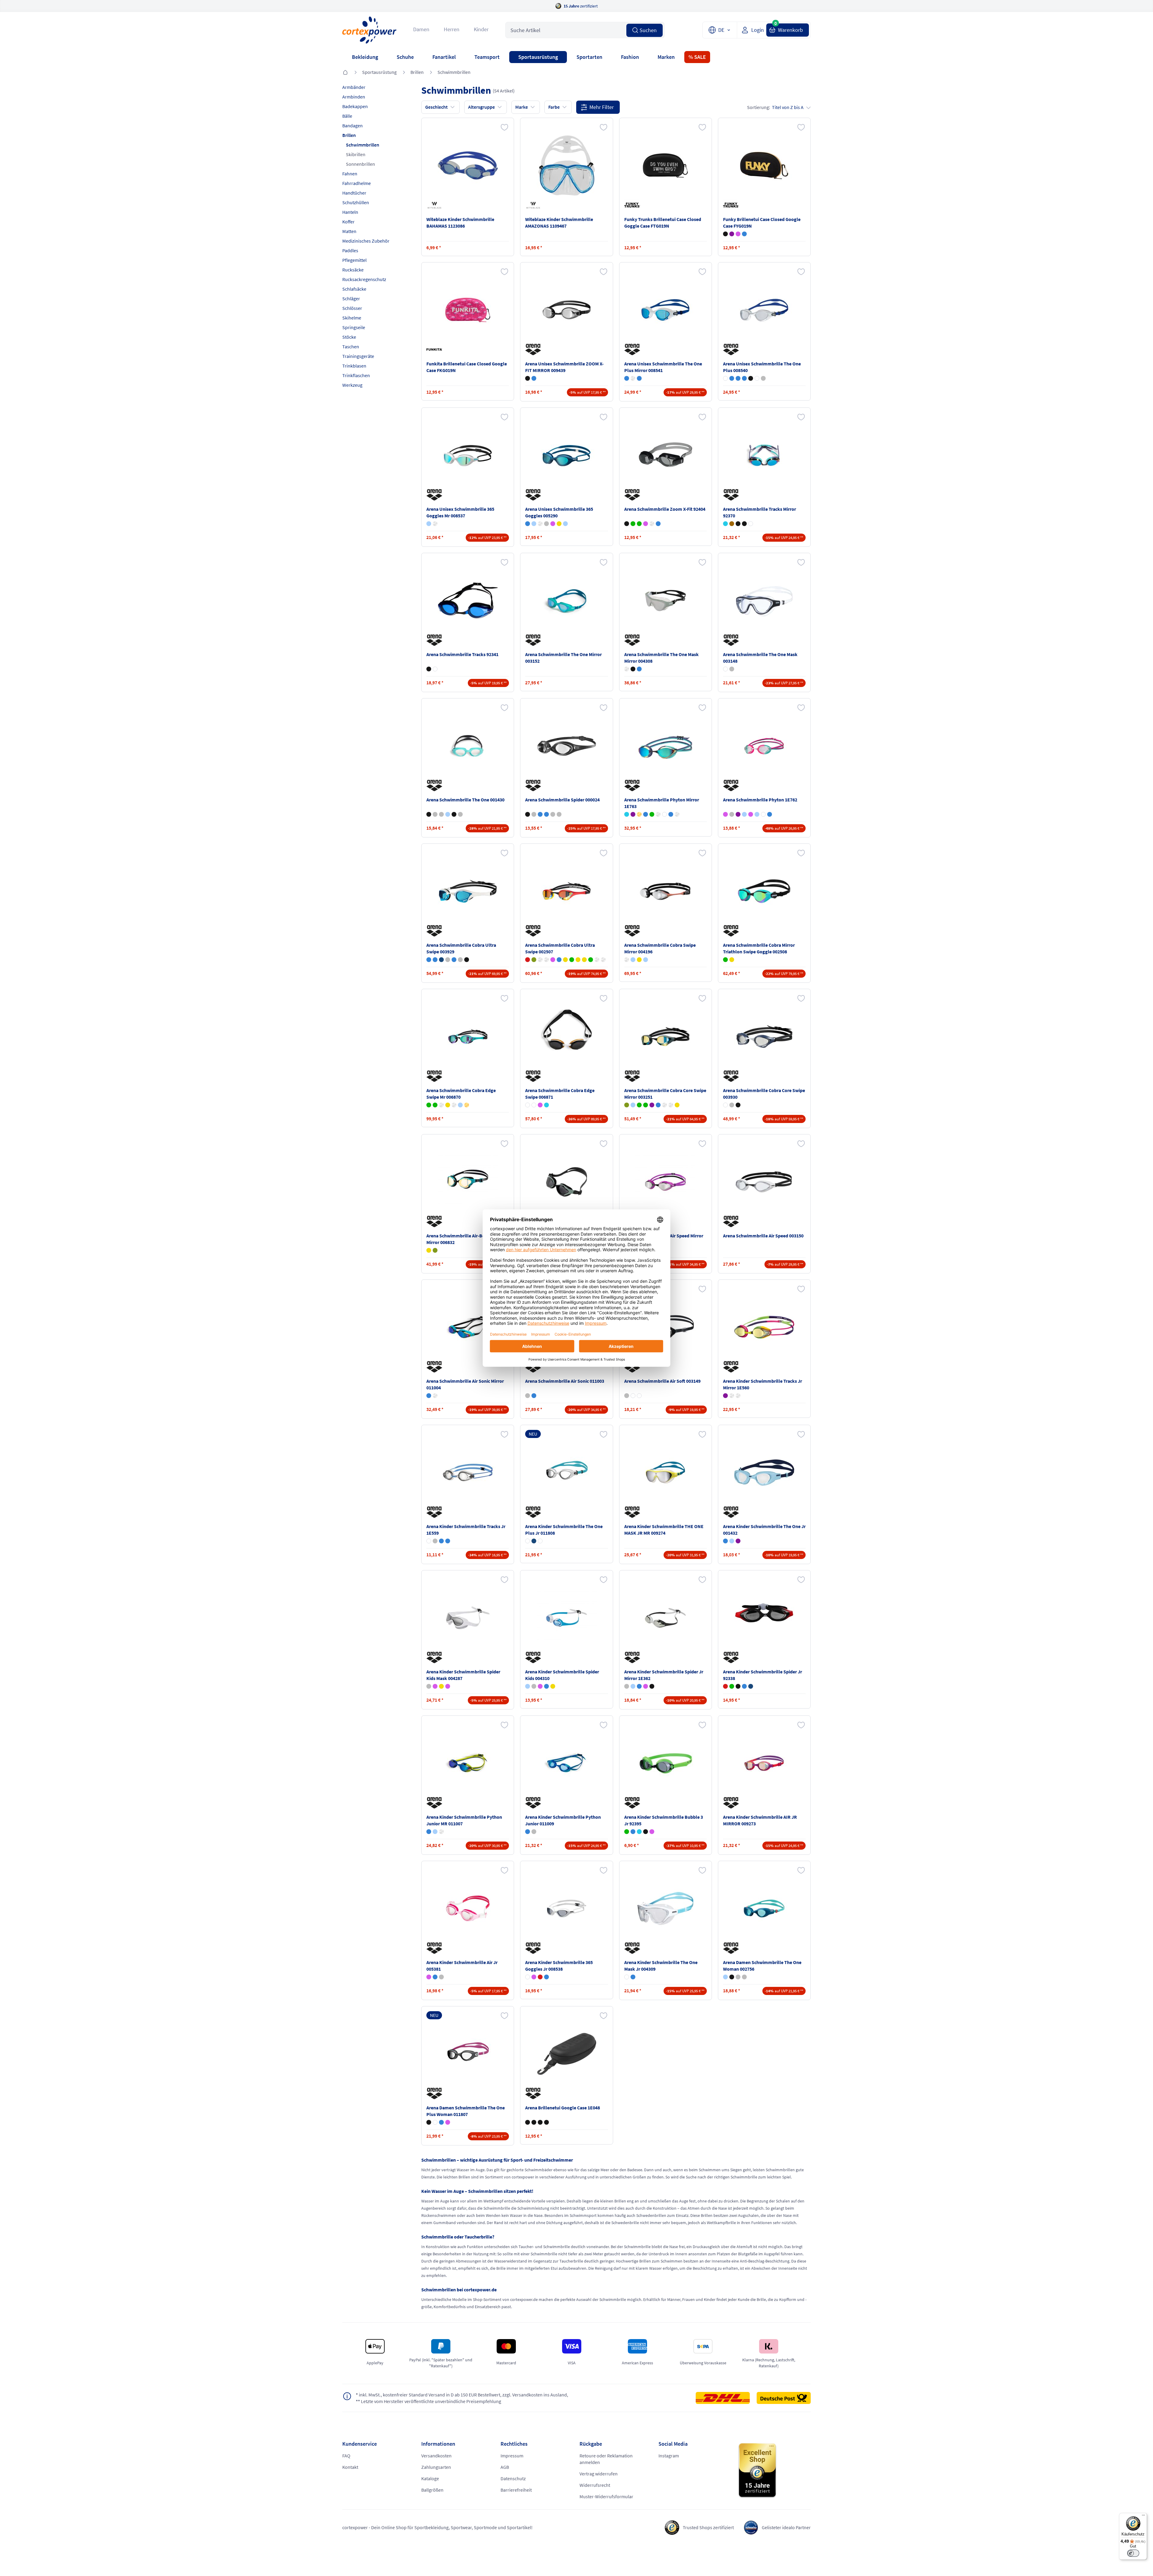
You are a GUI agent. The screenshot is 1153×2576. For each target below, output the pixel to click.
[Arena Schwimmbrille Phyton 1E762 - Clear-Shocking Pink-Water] (725, 814)
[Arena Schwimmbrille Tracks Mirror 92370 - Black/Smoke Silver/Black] (744, 524)
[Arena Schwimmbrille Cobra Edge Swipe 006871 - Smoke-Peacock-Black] (546, 1105)
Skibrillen (356, 154)
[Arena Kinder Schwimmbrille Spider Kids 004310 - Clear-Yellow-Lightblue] (553, 1686)
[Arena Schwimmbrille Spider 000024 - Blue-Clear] (546, 814)
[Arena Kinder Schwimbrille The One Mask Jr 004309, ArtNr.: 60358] (665, 1909)
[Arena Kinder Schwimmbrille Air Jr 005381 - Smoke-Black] (441, 1977)
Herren (452, 29)
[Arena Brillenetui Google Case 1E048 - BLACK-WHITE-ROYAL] (540, 2122)
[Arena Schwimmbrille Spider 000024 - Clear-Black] (528, 814)
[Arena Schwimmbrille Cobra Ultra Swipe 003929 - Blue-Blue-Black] (435, 960)
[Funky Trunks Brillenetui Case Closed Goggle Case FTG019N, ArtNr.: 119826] (665, 165)
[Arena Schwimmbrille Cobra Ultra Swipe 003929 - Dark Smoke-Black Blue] (441, 960)
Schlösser (352, 308)
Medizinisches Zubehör (366, 241)
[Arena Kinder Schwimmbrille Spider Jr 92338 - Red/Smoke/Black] (725, 1686)
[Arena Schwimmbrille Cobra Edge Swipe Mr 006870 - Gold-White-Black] (467, 1105)
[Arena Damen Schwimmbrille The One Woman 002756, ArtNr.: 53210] (764, 1909)
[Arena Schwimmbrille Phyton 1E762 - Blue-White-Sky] (744, 814)
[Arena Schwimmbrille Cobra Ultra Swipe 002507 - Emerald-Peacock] (591, 960)
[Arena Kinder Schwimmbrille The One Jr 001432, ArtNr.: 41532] (764, 1473)
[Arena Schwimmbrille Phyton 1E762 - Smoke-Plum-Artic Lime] (732, 814)
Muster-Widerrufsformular (606, 2496)
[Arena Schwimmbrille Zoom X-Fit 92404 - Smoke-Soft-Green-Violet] (633, 524)
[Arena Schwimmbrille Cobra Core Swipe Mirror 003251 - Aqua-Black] (633, 1105)
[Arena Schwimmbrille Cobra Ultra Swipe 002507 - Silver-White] (546, 960)
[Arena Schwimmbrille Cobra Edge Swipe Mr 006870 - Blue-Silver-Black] (441, 1105)
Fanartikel (444, 57)
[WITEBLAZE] (435, 205)
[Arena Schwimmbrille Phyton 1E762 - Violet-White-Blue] (738, 814)
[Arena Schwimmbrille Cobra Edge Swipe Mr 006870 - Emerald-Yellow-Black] (448, 1105)
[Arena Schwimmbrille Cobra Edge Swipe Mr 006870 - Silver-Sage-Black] (454, 1105)
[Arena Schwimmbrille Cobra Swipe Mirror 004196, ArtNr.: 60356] (665, 891)
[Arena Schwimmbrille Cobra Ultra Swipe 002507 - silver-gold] (597, 960)
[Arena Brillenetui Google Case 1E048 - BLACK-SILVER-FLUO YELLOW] (546, 2122)
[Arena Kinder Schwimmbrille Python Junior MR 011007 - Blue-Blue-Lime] (429, 1832)
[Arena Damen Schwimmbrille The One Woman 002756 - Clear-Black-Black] (732, 1977)
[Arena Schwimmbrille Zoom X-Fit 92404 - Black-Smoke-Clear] (627, 524)
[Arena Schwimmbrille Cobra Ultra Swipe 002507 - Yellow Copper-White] (578, 960)
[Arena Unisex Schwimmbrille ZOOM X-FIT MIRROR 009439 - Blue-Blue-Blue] (534, 378)
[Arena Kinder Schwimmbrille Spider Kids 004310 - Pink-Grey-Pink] (540, 1686)
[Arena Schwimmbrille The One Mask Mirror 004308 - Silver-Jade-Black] (627, 669)
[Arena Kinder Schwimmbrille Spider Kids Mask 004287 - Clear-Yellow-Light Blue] (441, 1686)
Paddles (350, 250)
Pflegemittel (354, 260)
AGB (505, 2467)
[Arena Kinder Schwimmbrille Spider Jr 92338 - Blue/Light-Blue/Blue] (744, 1686)
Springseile (354, 327)
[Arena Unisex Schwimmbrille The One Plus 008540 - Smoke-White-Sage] (757, 378)
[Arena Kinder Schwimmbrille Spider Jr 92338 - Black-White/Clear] (738, 1686)
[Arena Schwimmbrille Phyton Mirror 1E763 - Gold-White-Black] (639, 814)
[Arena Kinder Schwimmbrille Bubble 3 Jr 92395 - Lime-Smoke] (627, 1832)
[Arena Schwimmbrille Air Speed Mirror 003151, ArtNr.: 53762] (665, 1182)
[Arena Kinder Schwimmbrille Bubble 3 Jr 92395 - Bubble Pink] (652, 1832)
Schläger (351, 298)
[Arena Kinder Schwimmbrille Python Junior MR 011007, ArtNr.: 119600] (468, 1763)
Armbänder (354, 87)
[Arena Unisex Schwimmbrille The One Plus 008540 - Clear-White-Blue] (725, 378)
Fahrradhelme (357, 183)
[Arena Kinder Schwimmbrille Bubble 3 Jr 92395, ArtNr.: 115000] (665, 1763)
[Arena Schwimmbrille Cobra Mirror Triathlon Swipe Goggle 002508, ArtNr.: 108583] (764, 891)
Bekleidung (365, 57)
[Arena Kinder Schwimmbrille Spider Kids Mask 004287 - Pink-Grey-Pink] (435, 1686)
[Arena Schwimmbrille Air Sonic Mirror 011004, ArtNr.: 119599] (468, 1327)
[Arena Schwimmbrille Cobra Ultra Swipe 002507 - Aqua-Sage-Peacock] (534, 960)
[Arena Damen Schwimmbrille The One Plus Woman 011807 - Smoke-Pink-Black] (448, 2122)
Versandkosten (436, 2456)
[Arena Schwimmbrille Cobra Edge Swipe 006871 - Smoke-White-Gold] (528, 1105)
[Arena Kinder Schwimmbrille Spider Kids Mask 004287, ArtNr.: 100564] (468, 1618)
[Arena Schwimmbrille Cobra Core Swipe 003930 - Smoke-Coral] (732, 1105)
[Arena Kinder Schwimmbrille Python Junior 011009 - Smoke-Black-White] (534, 1832)
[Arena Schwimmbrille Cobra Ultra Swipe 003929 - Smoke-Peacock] (460, 960)
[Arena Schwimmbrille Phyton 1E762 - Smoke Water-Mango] (757, 814)
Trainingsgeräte (358, 356)
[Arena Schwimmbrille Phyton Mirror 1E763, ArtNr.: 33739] (665, 746)
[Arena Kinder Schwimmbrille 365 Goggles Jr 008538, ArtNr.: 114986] (567, 1909)
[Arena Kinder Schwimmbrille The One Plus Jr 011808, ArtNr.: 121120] (567, 1473)
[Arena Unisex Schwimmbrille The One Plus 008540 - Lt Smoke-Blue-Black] (732, 378)
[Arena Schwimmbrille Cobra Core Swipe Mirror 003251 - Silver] (671, 1105)
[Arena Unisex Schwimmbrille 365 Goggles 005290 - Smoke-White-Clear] (546, 524)
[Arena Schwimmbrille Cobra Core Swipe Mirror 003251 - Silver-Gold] (664, 1105)
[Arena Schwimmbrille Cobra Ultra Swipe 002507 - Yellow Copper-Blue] (565, 960)
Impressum (512, 2456)
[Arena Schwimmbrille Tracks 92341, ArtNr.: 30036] (468, 601)
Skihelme (352, 318)
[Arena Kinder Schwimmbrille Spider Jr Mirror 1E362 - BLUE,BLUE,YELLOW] (639, 1686)
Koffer (348, 222)
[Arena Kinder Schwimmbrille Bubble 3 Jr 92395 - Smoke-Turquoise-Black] (639, 1832)
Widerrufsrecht (595, 2485)
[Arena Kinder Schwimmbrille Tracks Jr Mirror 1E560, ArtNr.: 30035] (764, 1327)
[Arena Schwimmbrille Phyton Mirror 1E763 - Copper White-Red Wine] (664, 814)
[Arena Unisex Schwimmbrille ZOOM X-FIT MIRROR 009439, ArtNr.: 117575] (567, 310)
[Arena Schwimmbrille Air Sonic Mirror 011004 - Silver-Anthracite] (435, 1396)
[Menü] (1143, 2517)
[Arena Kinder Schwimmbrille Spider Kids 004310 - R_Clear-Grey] (534, 1686)
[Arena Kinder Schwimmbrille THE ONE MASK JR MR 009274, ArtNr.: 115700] (665, 1473)
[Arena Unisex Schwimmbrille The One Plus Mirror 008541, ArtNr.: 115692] (665, 310)
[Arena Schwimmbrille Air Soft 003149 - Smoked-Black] (627, 1396)
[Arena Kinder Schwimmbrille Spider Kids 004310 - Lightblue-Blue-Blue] (546, 1686)
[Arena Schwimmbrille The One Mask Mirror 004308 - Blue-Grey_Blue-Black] (633, 669)
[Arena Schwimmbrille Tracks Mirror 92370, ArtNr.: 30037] (764, 455)
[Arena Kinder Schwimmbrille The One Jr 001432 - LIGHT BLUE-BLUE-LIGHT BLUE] (732, 1541)
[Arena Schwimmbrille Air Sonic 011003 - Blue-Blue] (534, 1396)
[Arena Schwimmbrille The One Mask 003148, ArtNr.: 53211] (764, 601)
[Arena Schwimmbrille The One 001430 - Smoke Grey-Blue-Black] (435, 814)
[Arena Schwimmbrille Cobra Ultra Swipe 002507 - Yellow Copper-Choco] (584, 960)
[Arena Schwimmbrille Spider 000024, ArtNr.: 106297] (567, 746)
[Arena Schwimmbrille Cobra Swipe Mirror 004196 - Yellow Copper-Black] (639, 960)
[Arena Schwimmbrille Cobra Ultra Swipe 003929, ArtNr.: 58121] (468, 891)
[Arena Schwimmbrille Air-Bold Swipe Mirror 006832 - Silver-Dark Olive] (435, 1250)
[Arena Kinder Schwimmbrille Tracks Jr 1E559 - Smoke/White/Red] (435, 1541)
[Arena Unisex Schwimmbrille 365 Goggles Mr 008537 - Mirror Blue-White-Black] (429, 524)
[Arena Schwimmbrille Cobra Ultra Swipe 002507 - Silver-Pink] (553, 960)
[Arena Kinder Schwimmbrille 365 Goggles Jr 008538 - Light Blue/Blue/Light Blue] (546, 1977)
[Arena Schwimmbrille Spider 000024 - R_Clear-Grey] (553, 814)
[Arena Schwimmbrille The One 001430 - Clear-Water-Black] (429, 814)
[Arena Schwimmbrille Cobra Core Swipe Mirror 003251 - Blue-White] (658, 1105)
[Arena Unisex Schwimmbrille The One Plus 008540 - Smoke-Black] (751, 378)
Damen (421, 29)
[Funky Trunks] (633, 205)
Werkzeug (352, 385)
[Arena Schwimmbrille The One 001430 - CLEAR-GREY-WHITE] (460, 814)
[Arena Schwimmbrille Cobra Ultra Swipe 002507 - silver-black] (603, 960)
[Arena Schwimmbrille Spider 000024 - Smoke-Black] (534, 814)
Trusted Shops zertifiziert (708, 2527)
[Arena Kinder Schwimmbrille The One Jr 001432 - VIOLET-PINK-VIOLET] (738, 1541)
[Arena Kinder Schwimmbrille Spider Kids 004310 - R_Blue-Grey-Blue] (528, 1686)
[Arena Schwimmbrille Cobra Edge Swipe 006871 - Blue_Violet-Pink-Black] (540, 1105)
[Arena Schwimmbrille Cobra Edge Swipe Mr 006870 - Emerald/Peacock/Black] (429, 1105)
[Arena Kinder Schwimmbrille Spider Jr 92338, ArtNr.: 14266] (764, 1618)
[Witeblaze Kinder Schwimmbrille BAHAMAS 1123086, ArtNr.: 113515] (468, 165)
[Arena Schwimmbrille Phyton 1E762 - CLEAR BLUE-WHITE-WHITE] (770, 814)
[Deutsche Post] (784, 2398)
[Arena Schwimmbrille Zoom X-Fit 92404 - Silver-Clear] (652, 524)
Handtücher (354, 193)
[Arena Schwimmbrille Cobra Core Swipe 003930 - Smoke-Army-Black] (738, 1105)
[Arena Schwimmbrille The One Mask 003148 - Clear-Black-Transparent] (725, 669)
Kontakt (350, 2467)
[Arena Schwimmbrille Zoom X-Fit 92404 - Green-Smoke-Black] (639, 524)
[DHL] (726, 2398)
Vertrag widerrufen (599, 2474)
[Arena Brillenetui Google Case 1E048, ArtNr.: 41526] (567, 2054)
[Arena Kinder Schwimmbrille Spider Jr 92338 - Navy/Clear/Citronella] (751, 1686)
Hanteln (350, 212)
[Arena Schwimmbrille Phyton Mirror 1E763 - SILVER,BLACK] (677, 814)
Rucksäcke (353, 270)
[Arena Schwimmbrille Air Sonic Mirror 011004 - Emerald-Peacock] (429, 1396)
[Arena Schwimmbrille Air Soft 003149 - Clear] (639, 1396)
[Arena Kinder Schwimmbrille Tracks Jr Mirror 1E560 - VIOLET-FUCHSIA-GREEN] (725, 1396)
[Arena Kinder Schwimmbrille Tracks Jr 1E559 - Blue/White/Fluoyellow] (448, 1541)
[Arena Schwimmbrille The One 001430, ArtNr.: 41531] (468, 746)
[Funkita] (435, 350)
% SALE (697, 57)
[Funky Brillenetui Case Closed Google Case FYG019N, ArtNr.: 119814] (764, 165)
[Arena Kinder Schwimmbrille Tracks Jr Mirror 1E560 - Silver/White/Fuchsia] (738, 1396)
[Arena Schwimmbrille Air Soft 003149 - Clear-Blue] (633, 1396)
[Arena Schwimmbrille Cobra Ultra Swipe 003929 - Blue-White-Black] (429, 960)
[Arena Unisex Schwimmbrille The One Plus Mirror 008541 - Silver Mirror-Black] (633, 378)
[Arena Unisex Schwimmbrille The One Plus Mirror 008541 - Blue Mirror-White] (627, 378)
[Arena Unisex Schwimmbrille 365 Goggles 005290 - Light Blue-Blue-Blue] (528, 524)
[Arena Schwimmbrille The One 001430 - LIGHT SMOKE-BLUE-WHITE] (441, 814)
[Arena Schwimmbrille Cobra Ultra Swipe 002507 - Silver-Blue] (540, 960)
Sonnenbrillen (360, 164)
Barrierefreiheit (516, 2490)
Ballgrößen (432, 2490)
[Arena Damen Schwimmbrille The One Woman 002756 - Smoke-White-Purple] (744, 1977)
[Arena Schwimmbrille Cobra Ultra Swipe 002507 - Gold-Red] (528, 960)
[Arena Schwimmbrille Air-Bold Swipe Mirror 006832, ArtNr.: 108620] (468, 1182)
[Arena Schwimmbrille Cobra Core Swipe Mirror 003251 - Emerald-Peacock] (639, 1105)
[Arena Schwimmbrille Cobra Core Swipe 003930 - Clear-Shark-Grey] (725, 1105)
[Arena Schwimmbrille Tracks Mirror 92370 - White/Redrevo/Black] (751, 524)
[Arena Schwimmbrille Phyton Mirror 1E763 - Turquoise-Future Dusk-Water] (627, 814)
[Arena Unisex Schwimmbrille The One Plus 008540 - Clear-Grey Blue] (763, 378)
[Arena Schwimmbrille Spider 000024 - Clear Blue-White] (540, 814)
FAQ (346, 2456)
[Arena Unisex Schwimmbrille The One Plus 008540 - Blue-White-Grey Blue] (744, 378)
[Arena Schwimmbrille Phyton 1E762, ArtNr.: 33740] (764, 746)
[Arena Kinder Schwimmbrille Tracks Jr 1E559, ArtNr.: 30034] (468, 1473)
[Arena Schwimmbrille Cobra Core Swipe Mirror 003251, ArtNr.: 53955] (665, 1037)
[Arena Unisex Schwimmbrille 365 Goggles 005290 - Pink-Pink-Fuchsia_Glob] (553, 524)
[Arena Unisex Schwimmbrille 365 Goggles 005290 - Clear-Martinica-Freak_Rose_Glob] (534, 524)
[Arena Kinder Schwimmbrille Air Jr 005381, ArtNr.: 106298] (468, 1909)
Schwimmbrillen (454, 72)
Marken (666, 57)
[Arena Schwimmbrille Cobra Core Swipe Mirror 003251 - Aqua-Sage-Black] (627, 1105)
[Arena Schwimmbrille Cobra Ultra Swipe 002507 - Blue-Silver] (559, 960)
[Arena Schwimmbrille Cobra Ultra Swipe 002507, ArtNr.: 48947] (567, 891)
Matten (349, 231)
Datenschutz (513, 2478)
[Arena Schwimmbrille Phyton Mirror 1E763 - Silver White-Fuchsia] (658, 814)
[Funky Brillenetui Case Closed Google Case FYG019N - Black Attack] (725, 234)
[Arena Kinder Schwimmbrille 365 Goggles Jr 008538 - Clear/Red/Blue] (540, 1977)
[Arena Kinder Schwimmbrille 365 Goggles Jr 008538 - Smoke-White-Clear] (528, 1977)
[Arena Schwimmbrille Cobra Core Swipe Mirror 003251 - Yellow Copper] (677, 1105)
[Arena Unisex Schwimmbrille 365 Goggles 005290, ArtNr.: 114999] (567, 455)
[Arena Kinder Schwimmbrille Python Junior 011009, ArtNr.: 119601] (567, 1763)
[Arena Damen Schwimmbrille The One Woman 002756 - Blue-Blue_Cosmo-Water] (725, 1977)
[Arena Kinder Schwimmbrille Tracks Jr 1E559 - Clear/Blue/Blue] (441, 1541)
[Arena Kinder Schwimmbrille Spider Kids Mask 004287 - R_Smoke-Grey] (429, 1686)
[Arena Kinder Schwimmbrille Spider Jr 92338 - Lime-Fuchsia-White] (732, 1686)
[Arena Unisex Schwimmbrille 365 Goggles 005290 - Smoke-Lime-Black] (559, 524)
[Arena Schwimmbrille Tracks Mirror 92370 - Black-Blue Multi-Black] (738, 524)
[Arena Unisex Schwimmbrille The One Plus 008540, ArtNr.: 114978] (764, 310)
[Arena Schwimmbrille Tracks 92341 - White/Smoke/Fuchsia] (435, 669)
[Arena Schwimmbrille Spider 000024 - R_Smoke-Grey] (559, 814)
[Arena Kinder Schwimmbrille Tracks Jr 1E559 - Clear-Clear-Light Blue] (429, 1541)
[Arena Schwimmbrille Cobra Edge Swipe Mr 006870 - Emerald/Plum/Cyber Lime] (435, 1105)
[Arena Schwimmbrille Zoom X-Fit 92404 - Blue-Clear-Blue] (658, 524)
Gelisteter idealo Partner (786, 2527)
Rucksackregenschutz (364, 279)
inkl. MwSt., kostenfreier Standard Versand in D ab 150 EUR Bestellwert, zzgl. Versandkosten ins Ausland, (462, 2395)
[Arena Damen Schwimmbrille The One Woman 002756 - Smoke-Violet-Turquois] (738, 1977)
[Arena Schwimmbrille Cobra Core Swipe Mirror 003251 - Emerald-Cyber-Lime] (646, 1105)
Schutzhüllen (356, 202)
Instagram (669, 2456)
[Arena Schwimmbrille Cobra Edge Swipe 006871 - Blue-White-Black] (534, 1105)
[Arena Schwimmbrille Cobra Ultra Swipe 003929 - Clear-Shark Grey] (448, 960)
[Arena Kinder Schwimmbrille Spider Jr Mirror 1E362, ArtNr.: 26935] (665, 1618)
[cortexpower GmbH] (369, 30)
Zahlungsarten (436, 2467)
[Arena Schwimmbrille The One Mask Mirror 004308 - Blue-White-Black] (639, 669)
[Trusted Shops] (774, 2471)
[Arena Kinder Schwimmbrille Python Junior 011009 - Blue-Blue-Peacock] (528, 1832)
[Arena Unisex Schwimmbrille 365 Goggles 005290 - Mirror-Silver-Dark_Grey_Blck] (540, 524)
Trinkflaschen (356, 375)
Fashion (630, 57)
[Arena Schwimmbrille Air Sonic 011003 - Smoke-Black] (528, 1396)
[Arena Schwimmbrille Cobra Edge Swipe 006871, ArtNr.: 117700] (567, 1037)
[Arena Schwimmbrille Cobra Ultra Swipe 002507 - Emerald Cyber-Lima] (572, 960)
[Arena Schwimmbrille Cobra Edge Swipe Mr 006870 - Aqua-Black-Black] (460, 1105)
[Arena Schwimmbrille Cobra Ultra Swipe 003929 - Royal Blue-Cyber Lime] (454, 960)
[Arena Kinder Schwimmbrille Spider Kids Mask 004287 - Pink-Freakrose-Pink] (448, 1686)
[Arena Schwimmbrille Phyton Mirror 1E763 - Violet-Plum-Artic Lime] (633, 814)
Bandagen (353, 126)
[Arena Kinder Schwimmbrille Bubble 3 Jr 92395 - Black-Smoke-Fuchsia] (646, 1832)
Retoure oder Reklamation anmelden (606, 2459)
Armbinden (354, 97)
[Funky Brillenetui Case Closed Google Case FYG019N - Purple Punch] (732, 234)
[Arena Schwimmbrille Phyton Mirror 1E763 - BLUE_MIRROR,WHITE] (671, 814)
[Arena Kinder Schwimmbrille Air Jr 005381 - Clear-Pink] (429, 1977)
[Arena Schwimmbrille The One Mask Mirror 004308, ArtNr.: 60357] (665, 601)
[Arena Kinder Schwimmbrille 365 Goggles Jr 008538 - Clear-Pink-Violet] (534, 1977)
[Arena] (534, 350)
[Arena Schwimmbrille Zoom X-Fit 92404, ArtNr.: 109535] (665, 455)
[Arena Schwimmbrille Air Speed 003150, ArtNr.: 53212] (764, 1182)
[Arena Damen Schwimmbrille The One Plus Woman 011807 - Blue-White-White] (441, 2122)
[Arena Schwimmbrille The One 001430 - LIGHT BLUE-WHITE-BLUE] (448, 814)
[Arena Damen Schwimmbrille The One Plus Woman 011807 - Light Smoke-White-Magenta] (435, 2122)
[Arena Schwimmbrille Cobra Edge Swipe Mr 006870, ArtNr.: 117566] (468, 1037)
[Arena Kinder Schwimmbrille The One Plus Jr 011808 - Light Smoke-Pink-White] (540, 1541)
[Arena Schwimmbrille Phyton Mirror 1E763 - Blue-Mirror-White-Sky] (646, 814)
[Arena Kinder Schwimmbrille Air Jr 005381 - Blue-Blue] (435, 1977)
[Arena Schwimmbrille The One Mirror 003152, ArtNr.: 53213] (567, 601)
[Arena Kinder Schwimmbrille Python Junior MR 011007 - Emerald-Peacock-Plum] (435, 1832)
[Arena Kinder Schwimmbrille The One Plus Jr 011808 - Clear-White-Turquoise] (528, 1541)
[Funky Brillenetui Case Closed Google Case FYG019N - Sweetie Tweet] (738, 234)
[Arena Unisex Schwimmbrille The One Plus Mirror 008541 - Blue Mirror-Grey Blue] (639, 378)
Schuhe (405, 57)
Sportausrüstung (538, 57)
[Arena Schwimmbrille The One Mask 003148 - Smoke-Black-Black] (732, 669)
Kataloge (430, 2478)
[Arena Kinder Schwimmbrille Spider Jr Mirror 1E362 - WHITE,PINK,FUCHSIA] (646, 1686)
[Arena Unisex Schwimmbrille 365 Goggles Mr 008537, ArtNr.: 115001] (468, 455)
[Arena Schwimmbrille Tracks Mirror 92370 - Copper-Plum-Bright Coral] (732, 524)
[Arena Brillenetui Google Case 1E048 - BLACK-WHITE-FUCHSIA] (534, 2122)
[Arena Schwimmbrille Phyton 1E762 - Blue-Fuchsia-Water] (751, 814)
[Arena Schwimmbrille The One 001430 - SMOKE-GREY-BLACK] (454, 814)
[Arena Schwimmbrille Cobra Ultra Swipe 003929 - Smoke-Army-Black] (467, 960)
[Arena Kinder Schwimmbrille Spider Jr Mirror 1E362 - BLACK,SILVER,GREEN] (652, 1686)
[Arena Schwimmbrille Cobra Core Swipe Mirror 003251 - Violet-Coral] (652, 1105)
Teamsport (487, 57)
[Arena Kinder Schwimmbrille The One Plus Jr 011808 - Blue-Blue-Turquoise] (534, 1541)
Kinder (481, 29)
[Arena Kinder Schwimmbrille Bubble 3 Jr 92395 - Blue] (633, 1832)
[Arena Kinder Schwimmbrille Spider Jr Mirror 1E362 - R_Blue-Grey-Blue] (633, 1686)
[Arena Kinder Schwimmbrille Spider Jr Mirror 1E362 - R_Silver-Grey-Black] (627, 1686)
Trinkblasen (354, 366)
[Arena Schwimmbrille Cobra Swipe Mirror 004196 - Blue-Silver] (633, 960)
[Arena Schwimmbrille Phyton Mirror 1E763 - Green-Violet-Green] (652, 814)
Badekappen (355, 106)
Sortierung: (775, 107)
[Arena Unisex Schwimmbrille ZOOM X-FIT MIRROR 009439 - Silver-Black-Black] (528, 378)
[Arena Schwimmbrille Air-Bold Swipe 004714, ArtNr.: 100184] (567, 1182)
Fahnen (350, 174)
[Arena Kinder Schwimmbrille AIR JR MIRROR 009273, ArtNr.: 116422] (764, 1763)
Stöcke (349, 337)
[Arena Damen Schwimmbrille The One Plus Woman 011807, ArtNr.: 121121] (468, 2054)
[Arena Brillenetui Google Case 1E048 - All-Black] (528, 2122)
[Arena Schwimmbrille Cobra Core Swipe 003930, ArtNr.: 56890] (764, 1037)
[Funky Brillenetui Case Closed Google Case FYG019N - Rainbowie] (744, 234)
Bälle (347, 116)
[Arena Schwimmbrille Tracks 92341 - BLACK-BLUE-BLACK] (429, 669)
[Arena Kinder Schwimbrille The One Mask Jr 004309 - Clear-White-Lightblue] (627, 1977)
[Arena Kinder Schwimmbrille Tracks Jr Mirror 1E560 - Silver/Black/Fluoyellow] (732, 1396)
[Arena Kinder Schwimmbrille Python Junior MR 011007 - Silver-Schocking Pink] (441, 1832)
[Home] (345, 73)
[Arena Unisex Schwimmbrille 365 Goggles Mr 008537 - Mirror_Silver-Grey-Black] (435, 524)
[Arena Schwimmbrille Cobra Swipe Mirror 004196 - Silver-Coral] (627, 960)
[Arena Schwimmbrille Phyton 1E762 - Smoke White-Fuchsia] (763, 814)
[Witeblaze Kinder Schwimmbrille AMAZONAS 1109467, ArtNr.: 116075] (567, 165)
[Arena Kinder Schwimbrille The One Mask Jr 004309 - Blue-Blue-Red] (633, 1977)
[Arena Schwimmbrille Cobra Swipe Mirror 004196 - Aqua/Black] (646, 960)
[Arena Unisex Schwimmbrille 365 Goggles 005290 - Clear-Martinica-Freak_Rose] (565, 524)
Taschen (351, 347)
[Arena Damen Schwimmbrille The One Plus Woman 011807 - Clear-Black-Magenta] (429, 2122)
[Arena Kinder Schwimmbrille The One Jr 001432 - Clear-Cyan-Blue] (725, 1541)
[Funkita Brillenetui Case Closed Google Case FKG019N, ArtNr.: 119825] (468, 310)
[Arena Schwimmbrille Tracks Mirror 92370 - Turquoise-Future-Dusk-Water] (725, 524)
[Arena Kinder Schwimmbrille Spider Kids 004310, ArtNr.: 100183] (567, 1618)
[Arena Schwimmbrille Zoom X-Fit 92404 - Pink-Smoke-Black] (646, 524)
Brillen (417, 72)
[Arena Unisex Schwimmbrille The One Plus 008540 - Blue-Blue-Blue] (738, 378)
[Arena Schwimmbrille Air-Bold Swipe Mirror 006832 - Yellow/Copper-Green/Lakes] (429, 1250)
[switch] (1133, 2553)
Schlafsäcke (354, 289)
